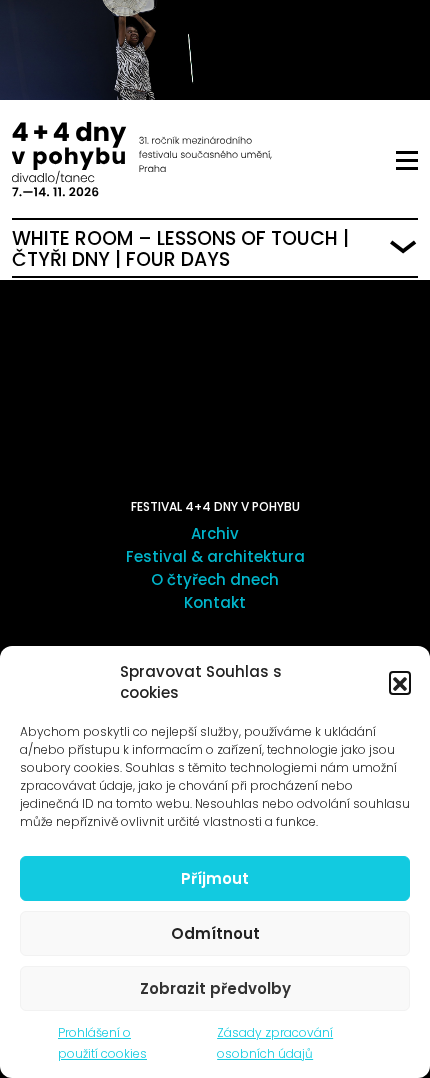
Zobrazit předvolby (215, 988)
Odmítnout (215, 933)
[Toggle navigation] (407, 161)
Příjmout (215, 878)
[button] (400, 682)
